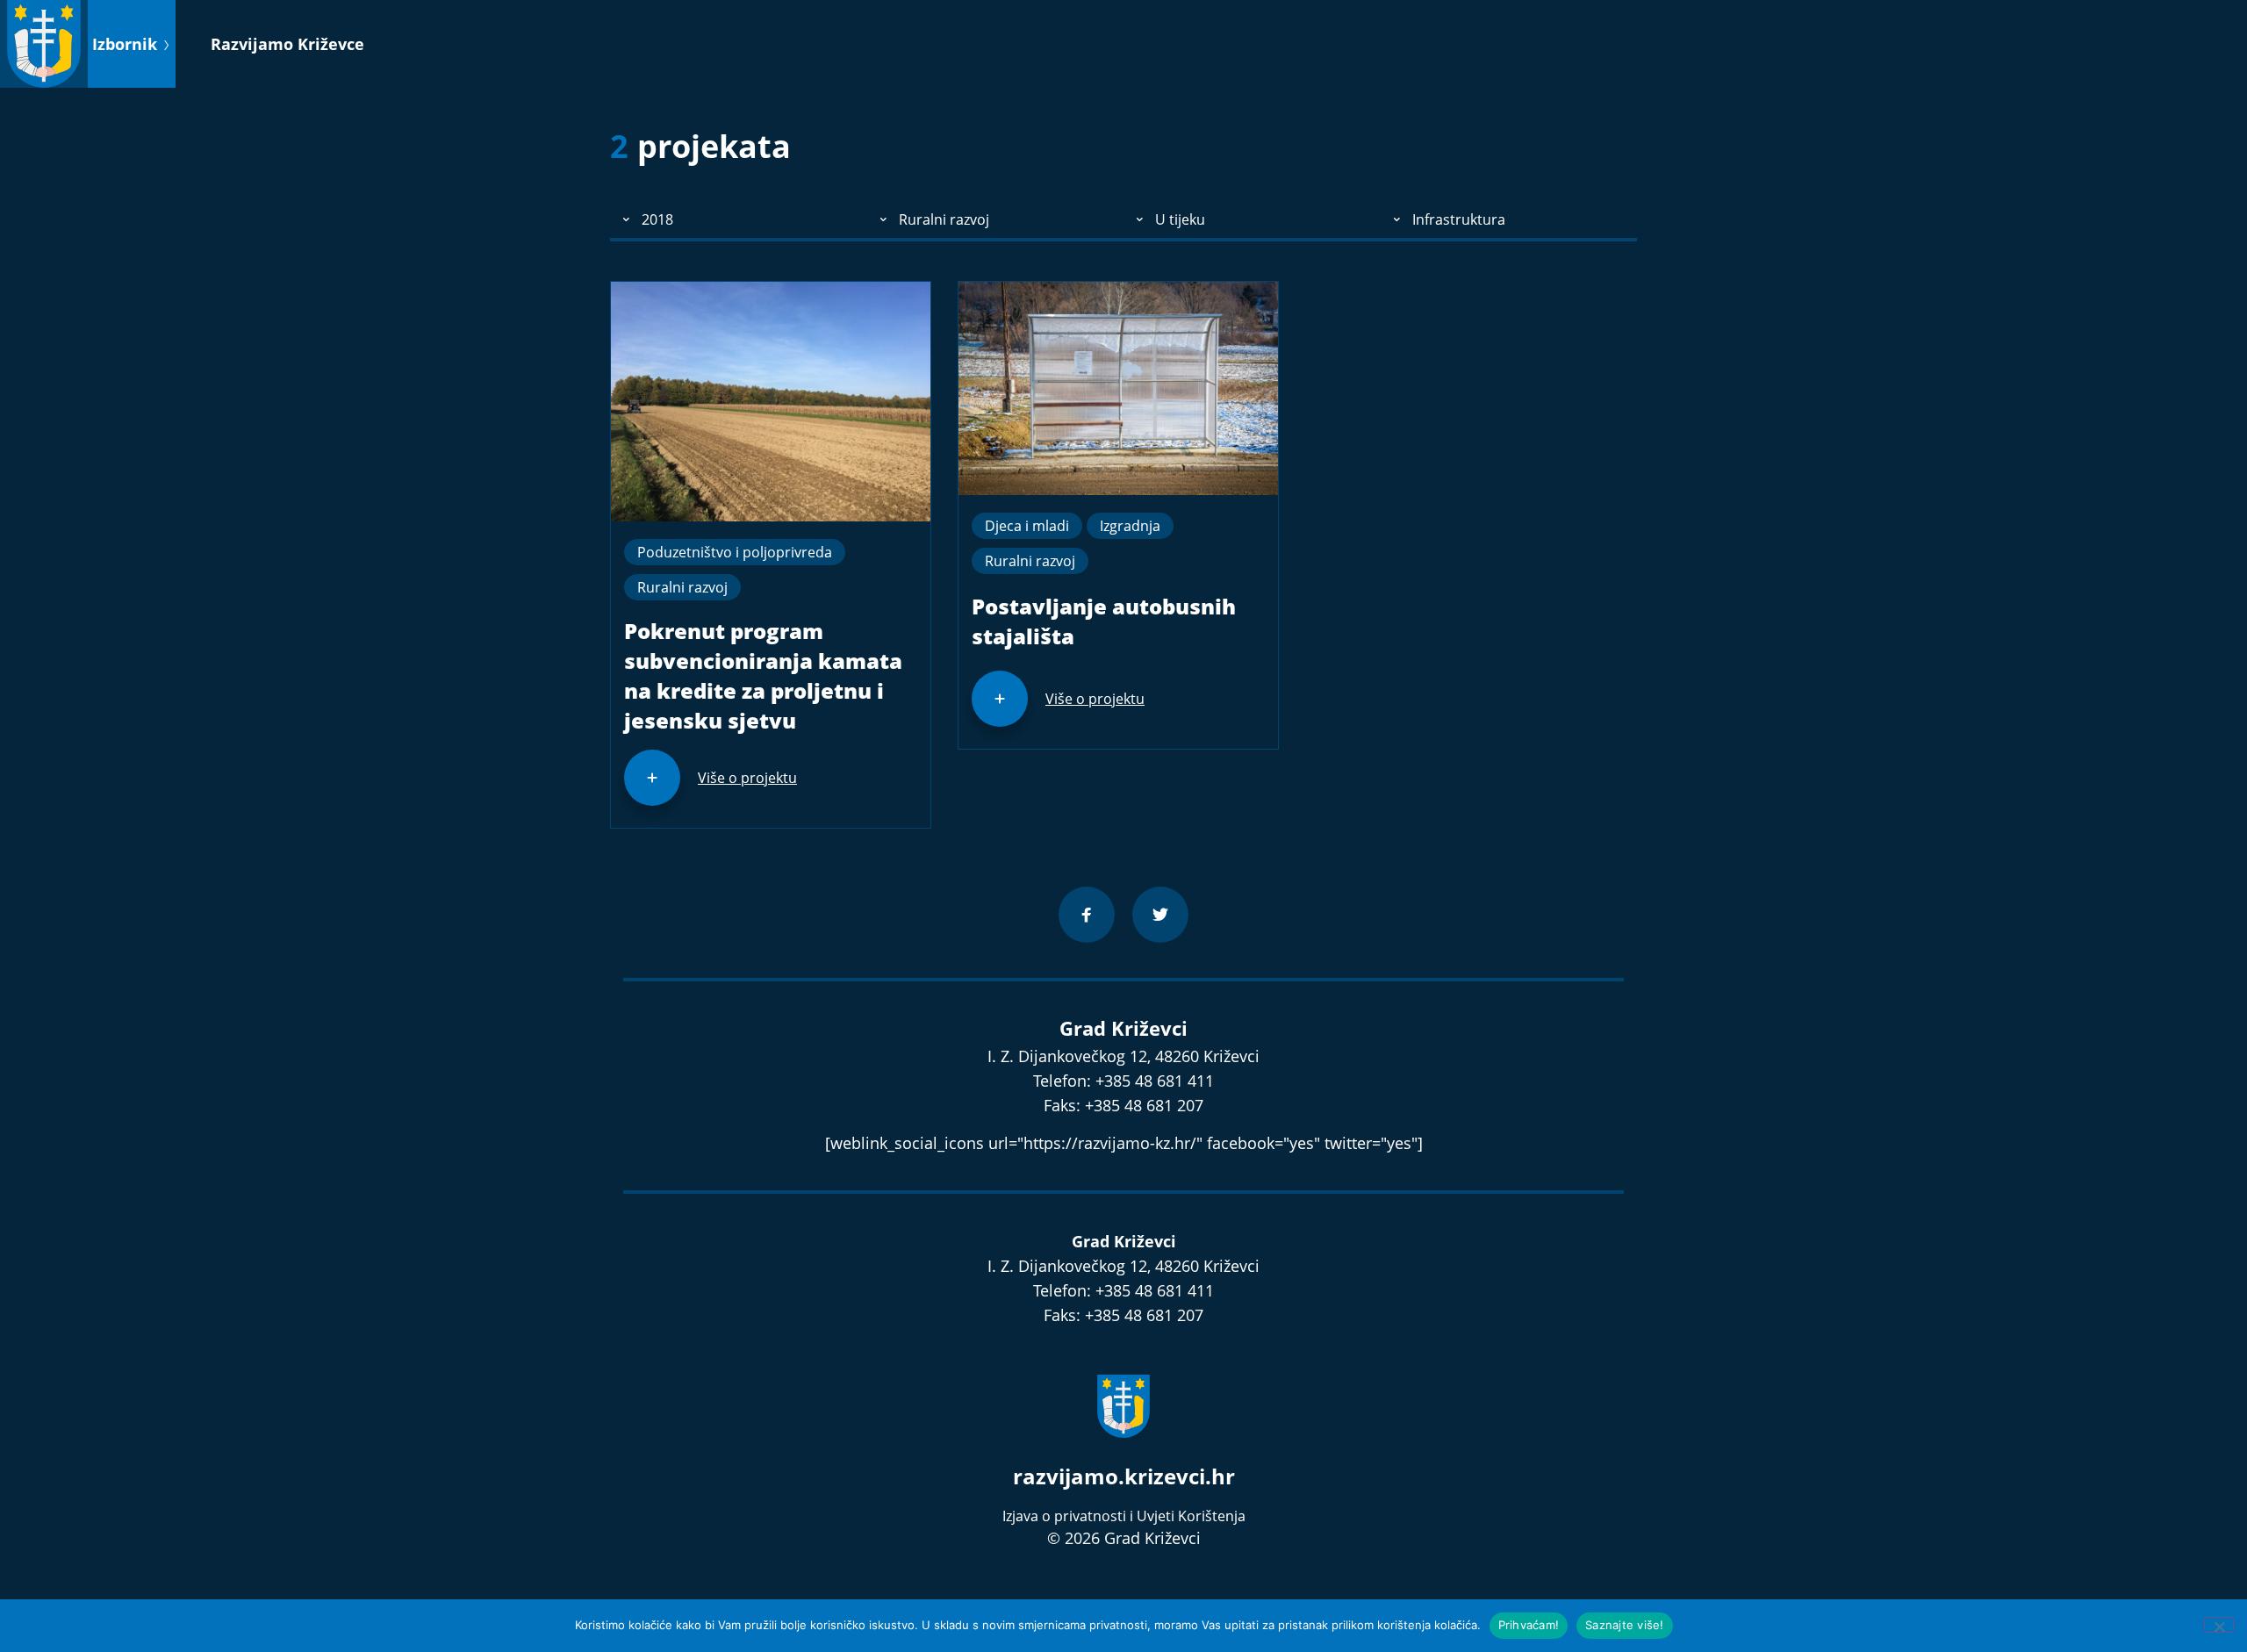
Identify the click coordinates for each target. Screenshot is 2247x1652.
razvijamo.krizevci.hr (1124, 1476)
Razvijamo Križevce (287, 44)
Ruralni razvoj (682, 587)
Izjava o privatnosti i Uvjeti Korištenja (1124, 1516)
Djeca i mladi (1027, 526)
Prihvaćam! (1529, 1625)
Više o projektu (747, 778)
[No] (2219, 1625)
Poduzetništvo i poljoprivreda (735, 552)
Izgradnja (1130, 526)
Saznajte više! (1625, 1625)
